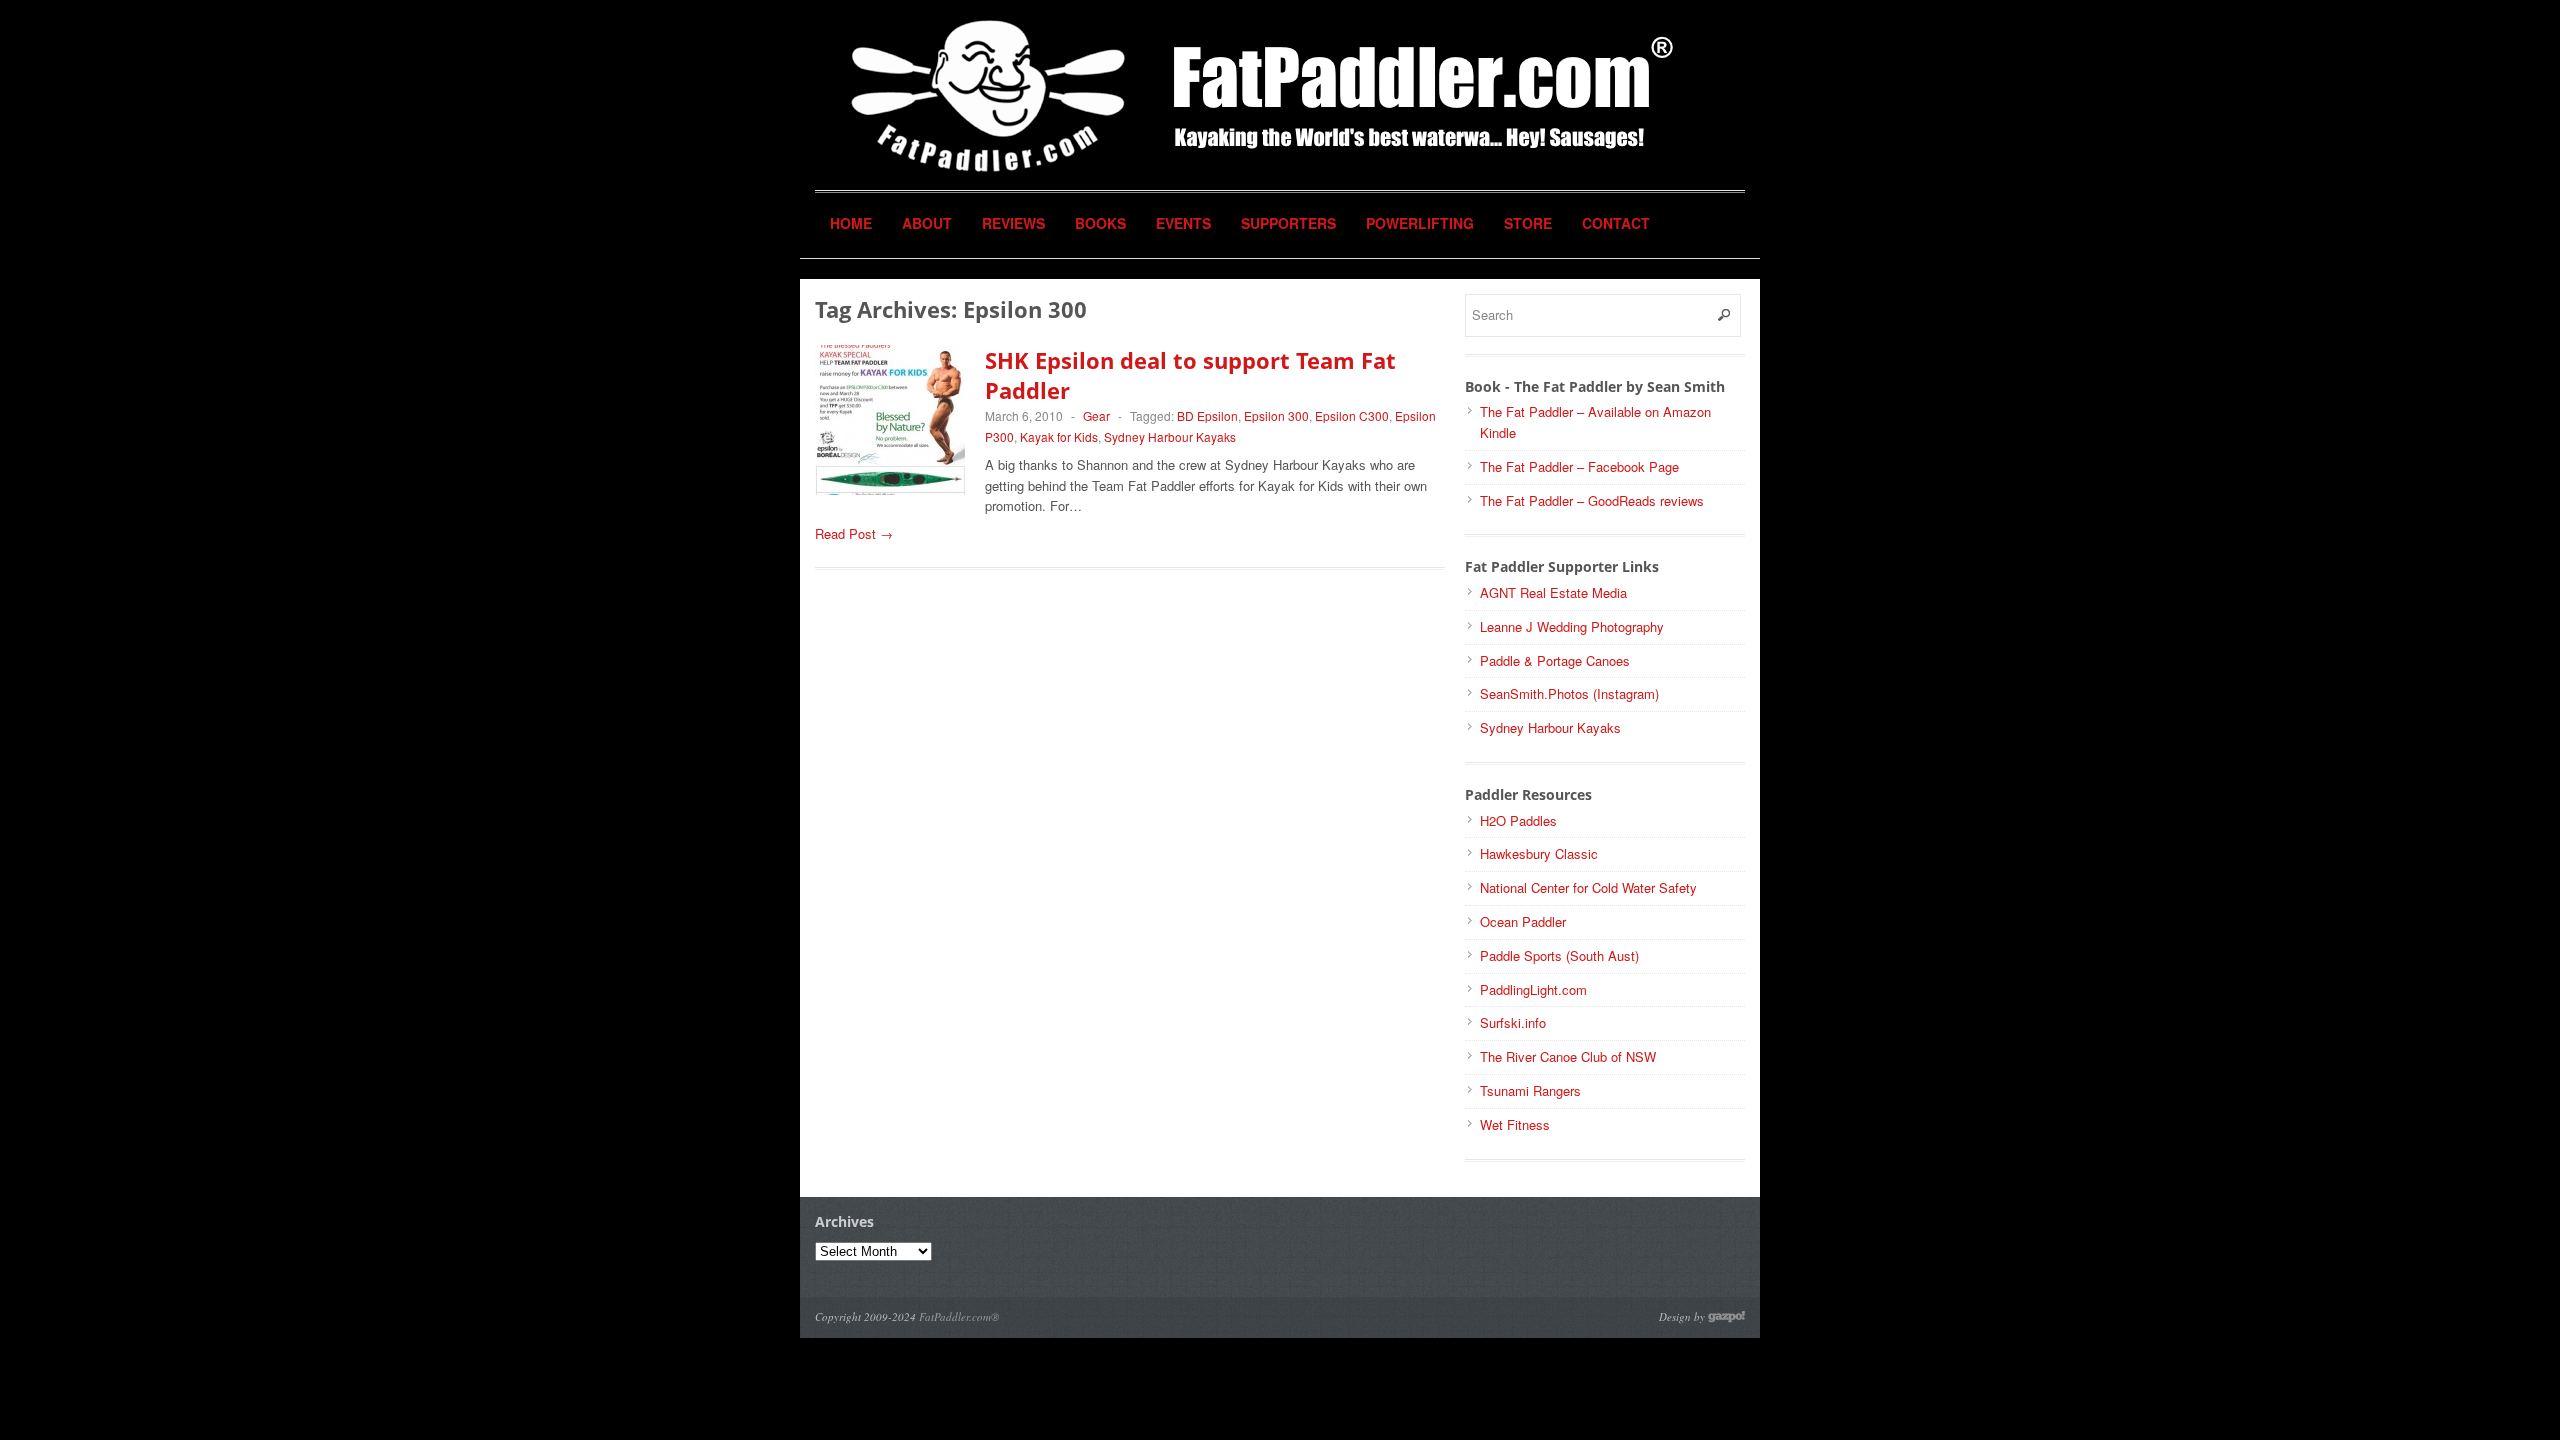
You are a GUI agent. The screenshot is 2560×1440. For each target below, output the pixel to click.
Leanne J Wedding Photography (1572, 626)
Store (1528, 223)
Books (1100, 223)
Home (851, 223)
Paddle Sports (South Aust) (1559, 955)
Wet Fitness (1515, 1124)
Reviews (1013, 223)
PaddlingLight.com (1533, 989)
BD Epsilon (1207, 415)
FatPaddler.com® (959, 1316)
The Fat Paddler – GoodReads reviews (1592, 500)
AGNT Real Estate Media (1553, 592)
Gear (1096, 415)
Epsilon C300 (1352, 415)
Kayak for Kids (1059, 436)
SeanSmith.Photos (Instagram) (1569, 693)
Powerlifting (1420, 223)
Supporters (1288, 223)
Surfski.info (1513, 1022)
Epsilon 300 (1276, 415)
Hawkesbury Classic (1539, 853)
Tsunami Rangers (1530, 1090)
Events (1183, 223)
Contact (1616, 223)
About (927, 223)
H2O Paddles (1518, 820)
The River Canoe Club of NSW (1568, 1056)
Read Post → (854, 533)
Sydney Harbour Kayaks (1170, 436)
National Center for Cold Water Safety (1588, 887)
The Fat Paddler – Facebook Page (1579, 466)
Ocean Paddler (1523, 921)
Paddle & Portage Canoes (1555, 660)
